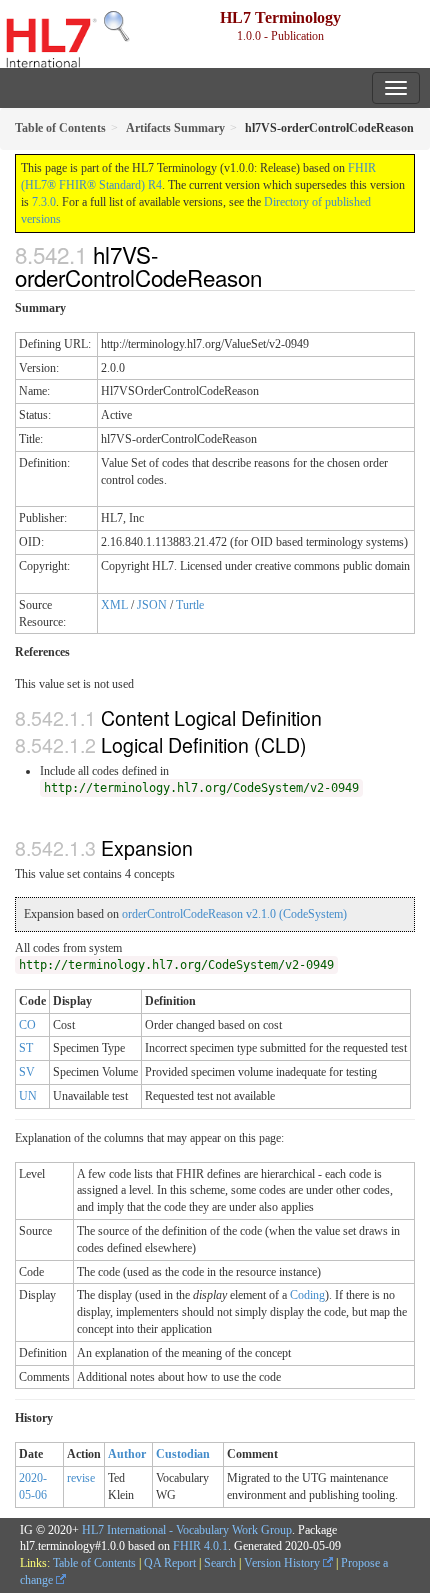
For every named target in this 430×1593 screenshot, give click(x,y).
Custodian (183, 1454)
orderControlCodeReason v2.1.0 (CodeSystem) (234, 914)
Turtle (190, 605)
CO (27, 1025)
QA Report (170, 1563)
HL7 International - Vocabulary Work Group (187, 1530)
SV (27, 1072)
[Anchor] (273, 277)
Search (220, 1563)
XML (114, 605)
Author (127, 1454)
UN (28, 1096)
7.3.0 (44, 202)
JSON (152, 605)
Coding (307, 1295)
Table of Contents (94, 1563)
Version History (283, 1563)
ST (26, 1048)
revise (81, 1478)
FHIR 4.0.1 (200, 1546)
